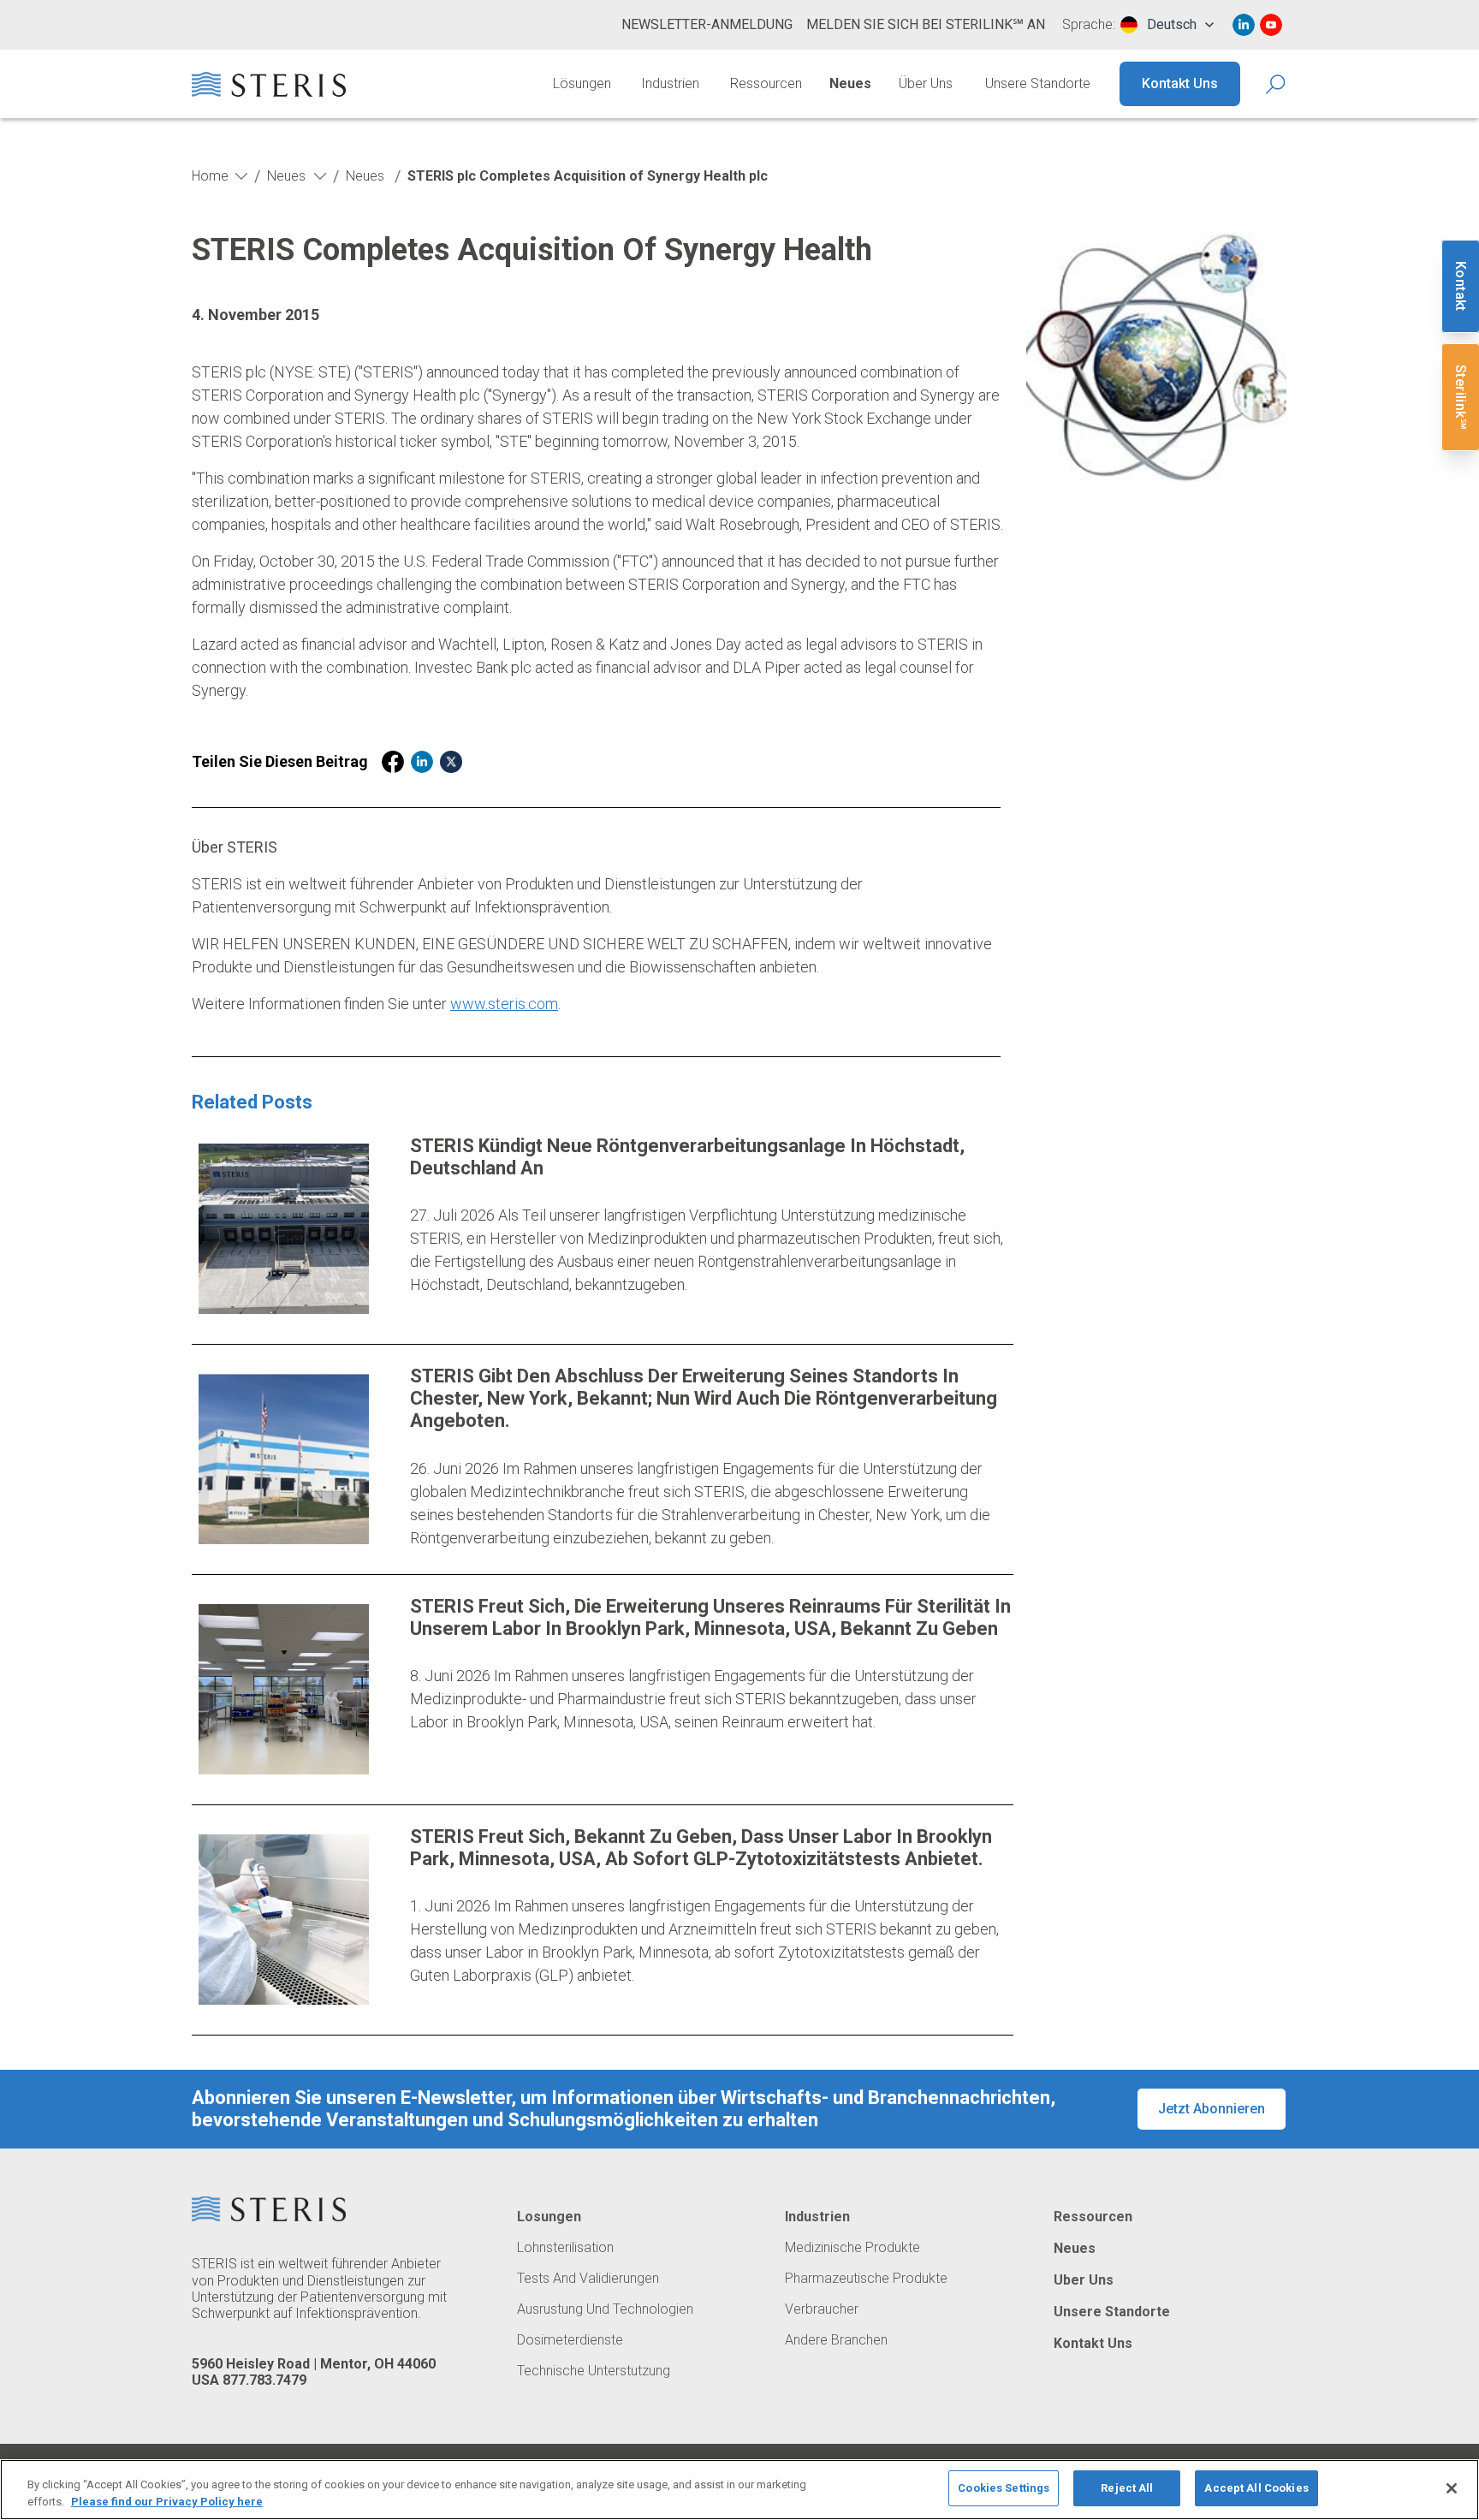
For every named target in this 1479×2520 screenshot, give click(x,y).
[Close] (1452, 2488)
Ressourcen (766, 83)
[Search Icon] (1277, 84)
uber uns (1084, 2280)
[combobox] (1167, 25)
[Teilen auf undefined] (393, 762)
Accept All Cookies (1256, 2488)
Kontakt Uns (1180, 83)
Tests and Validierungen (588, 2279)
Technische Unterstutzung (594, 2371)
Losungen (549, 2217)
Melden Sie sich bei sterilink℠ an (926, 24)
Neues (850, 83)
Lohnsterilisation (565, 2248)
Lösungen (582, 83)
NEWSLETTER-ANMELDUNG (707, 24)
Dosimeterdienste (570, 2340)
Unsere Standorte (1038, 83)
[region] (739, 2490)
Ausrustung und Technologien (605, 2309)
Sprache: (1089, 25)
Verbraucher (822, 2309)
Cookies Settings (1004, 2488)
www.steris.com (504, 1004)
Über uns (926, 83)
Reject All (1127, 2488)
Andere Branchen (836, 2340)
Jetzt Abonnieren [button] (1212, 2109)
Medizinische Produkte (852, 2248)
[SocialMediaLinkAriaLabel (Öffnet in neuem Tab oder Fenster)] (1244, 25)
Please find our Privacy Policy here (167, 2502)
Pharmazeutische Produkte (866, 2279)
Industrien (670, 83)
